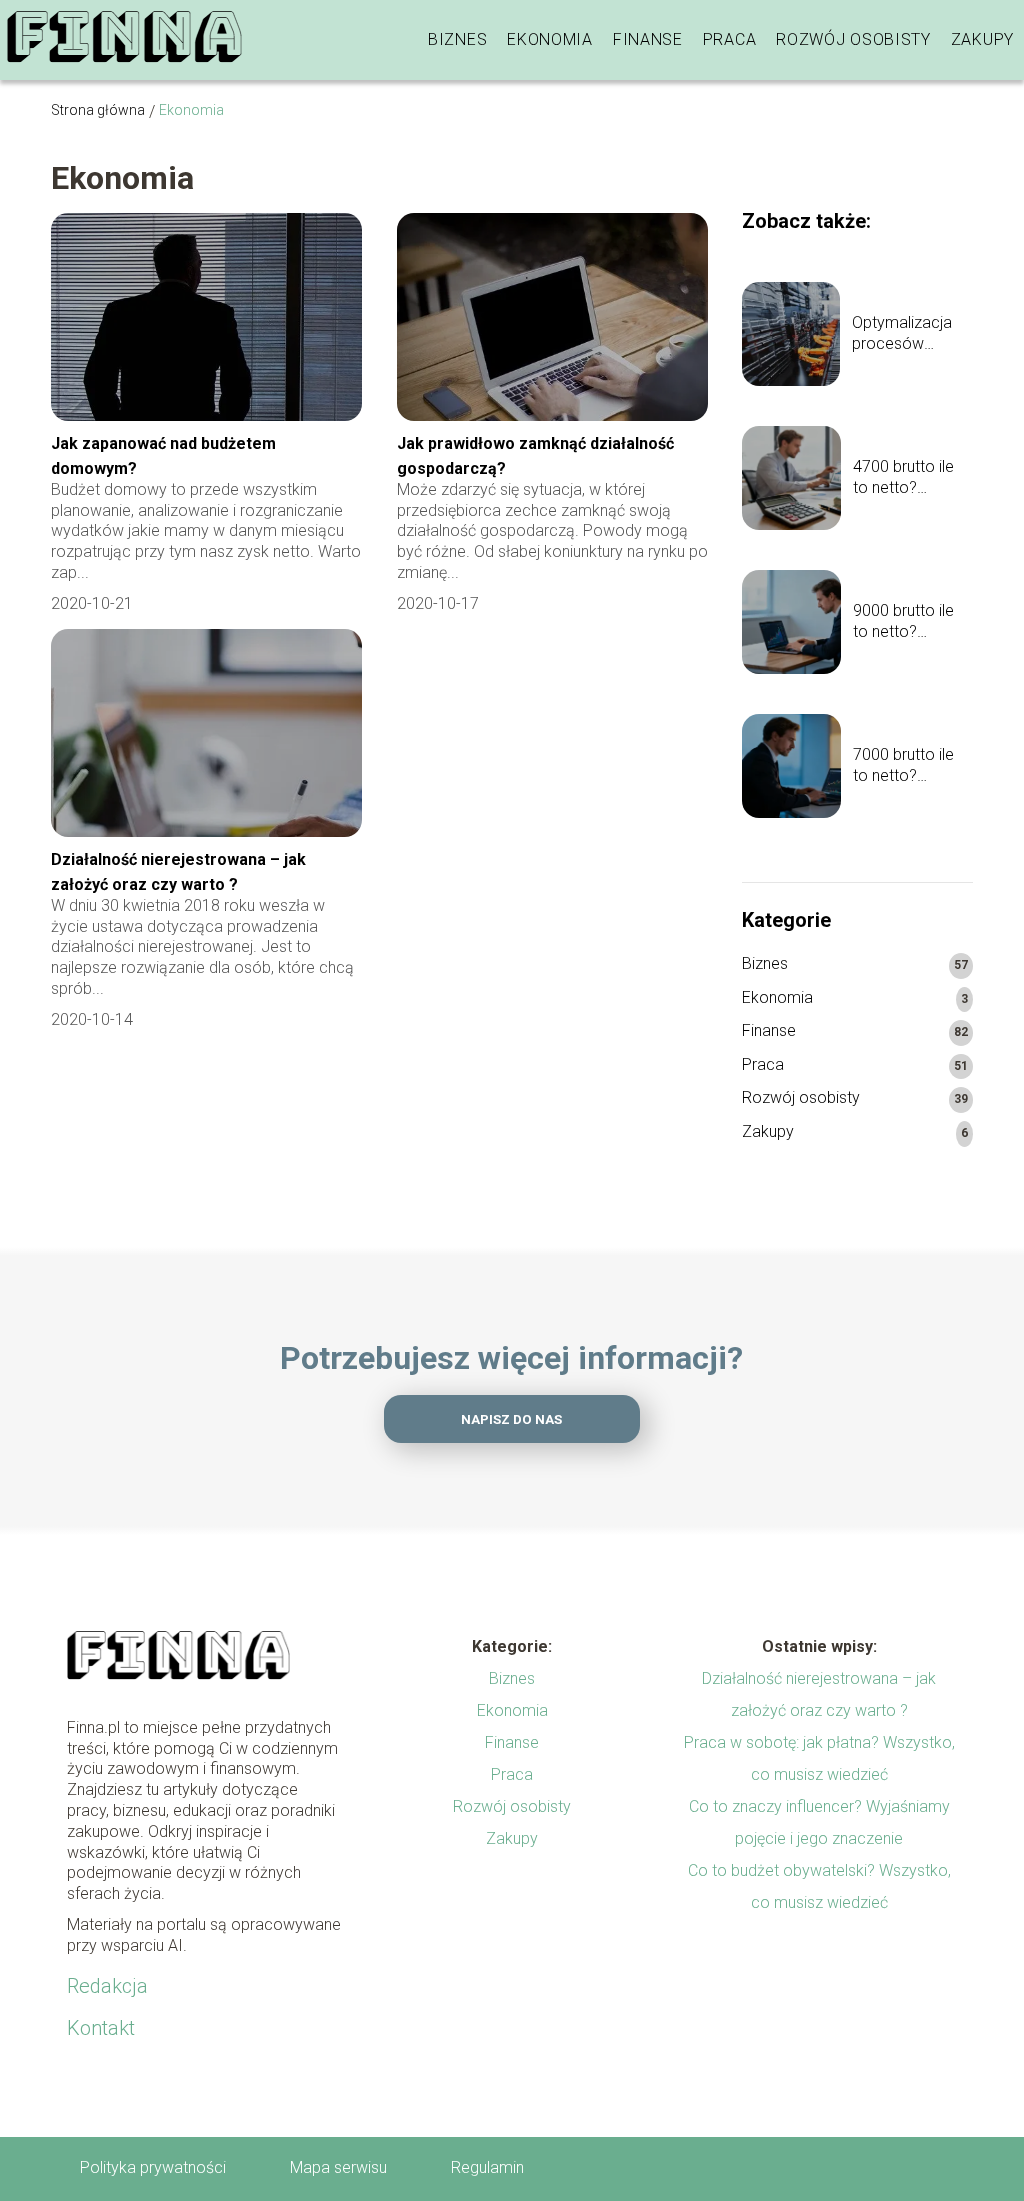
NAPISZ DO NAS (511, 1419)
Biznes (457, 39)
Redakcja (107, 1986)
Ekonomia (550, 39)
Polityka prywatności (153, 2167)
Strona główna (98, 110)
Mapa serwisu (338, 2167)
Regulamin (487, 2167)
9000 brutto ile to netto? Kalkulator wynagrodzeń (903, 622)
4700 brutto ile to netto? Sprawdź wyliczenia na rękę (903, 478)
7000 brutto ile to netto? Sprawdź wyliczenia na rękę (903, 766)
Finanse (648, 39)
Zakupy (982, 39)
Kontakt (101, 2028)
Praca (730, 39)
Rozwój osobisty (853, 39)
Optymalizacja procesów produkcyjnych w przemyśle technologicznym (912, 334)
